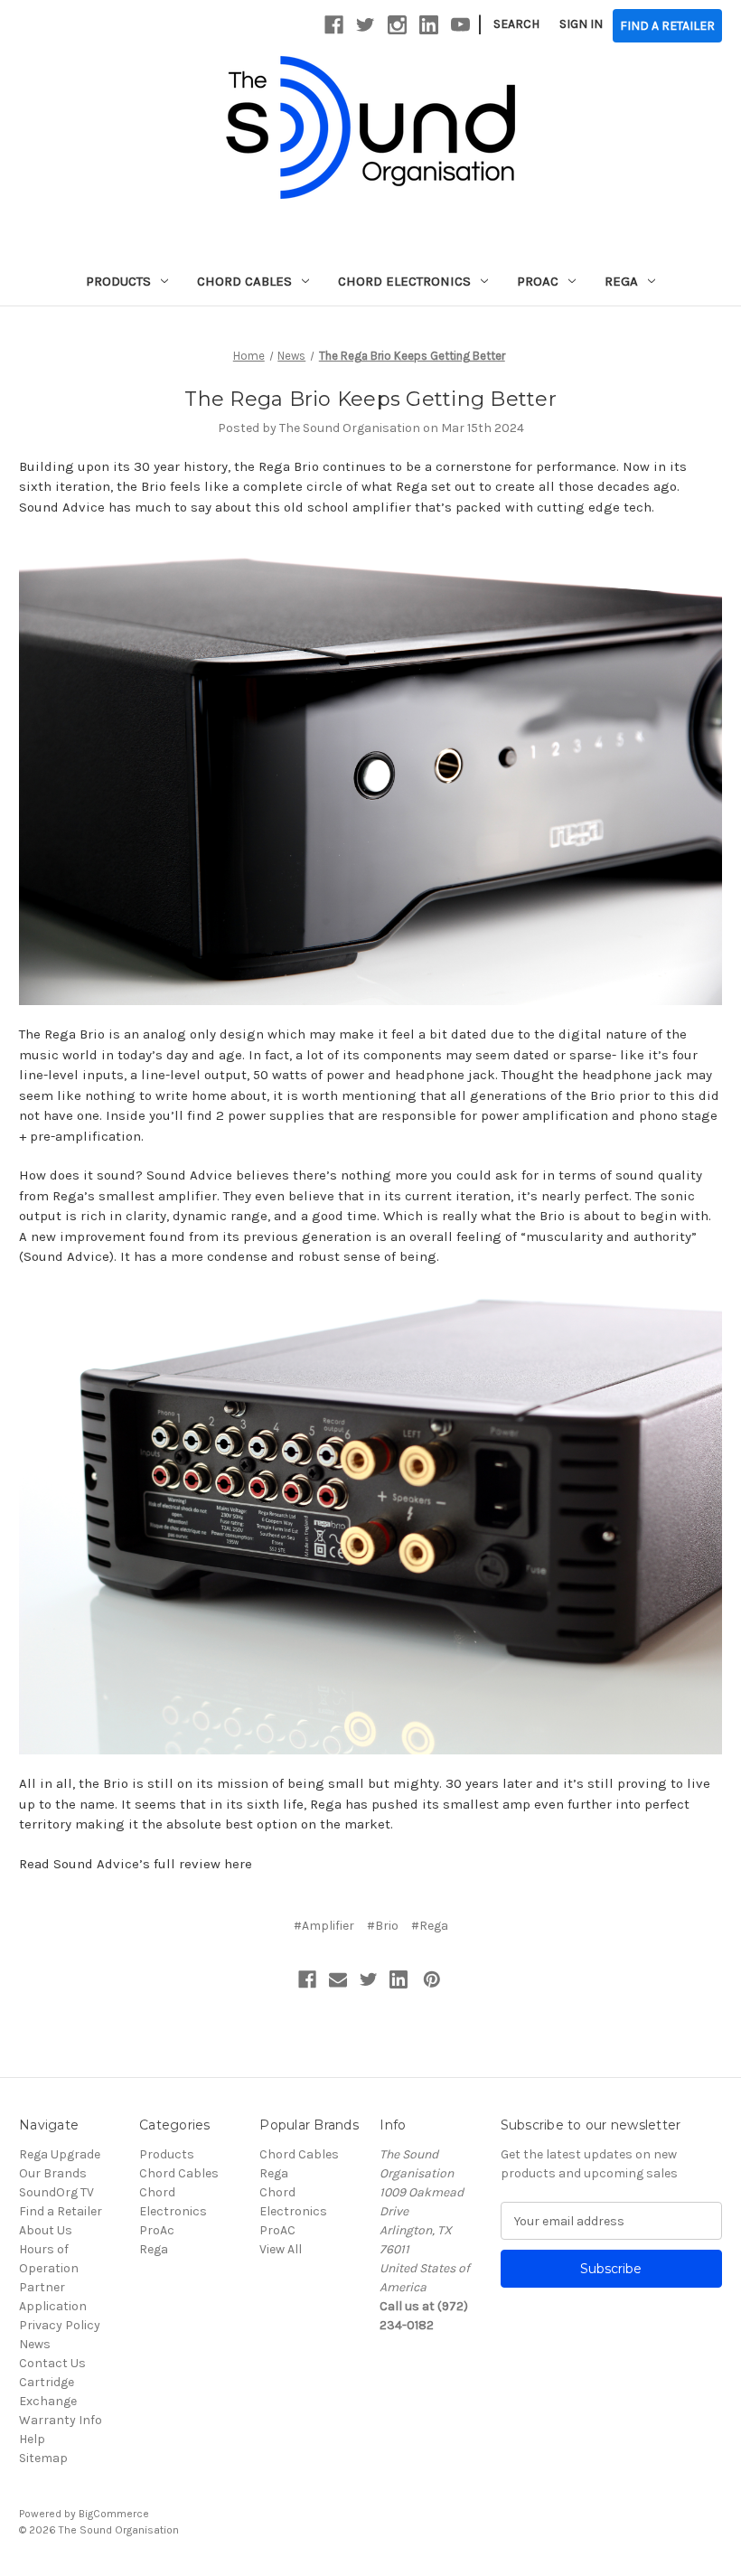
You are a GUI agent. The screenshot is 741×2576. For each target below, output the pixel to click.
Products (118, 281)
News (35, 2344)
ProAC (277, 2230)
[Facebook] (307, 1979)
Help (32, 2439)
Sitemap (43, 2458)
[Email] (338, 1979)
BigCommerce (114, 2514)
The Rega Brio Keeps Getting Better (370, 399)
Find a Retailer (61, 2211)
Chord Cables (244, 281)
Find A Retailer (667, 26)
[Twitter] (369, 1979)
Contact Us (52, 2363)
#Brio (383, 1926)
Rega (621, 281)
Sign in (581, 24)
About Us (46, 2230)
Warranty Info (61, 2420)
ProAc (538, 281)
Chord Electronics (404, 281)
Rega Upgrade (60, 2154)
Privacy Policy (60, 2325)
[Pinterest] (432, 1979)
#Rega (430, 1926)
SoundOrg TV (56, 2192)
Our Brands (53, 2173)
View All (281, 2249)
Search (516, 24)
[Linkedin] (399, 1979)
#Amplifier (324, 1926)
